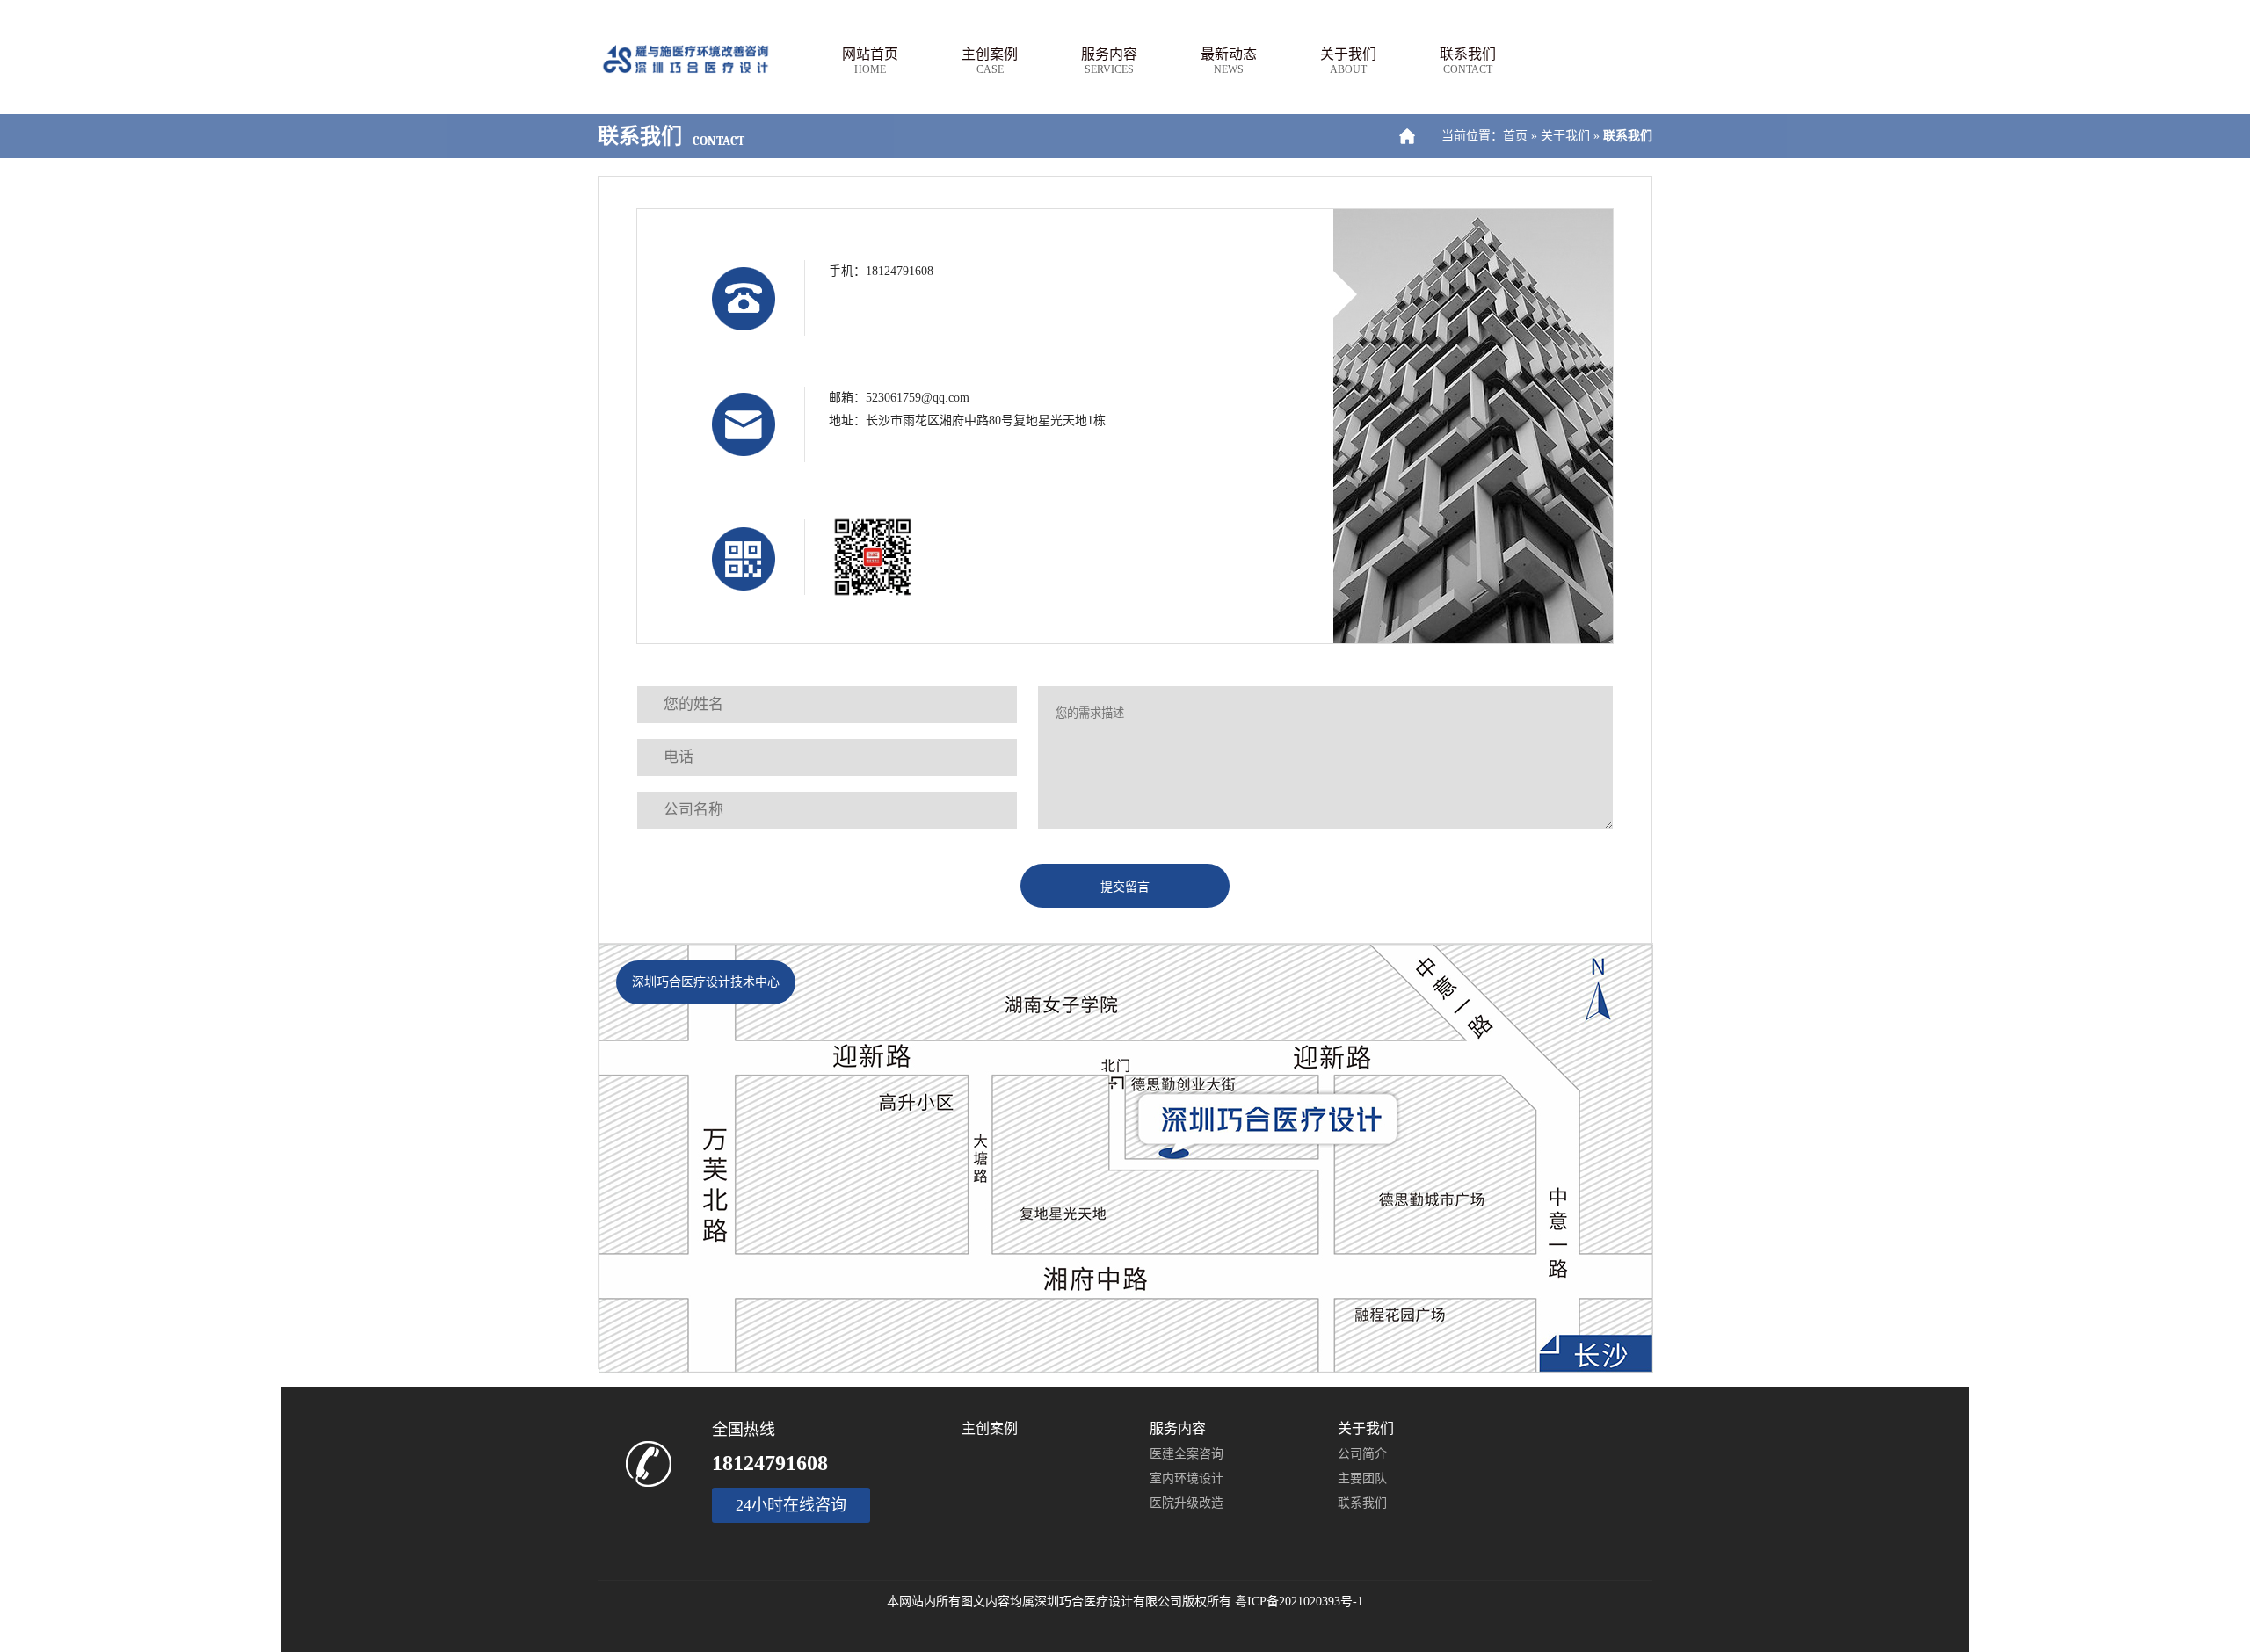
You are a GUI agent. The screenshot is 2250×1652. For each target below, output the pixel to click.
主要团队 (1362, 1478)
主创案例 (990, 61)
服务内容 (1109, 61)
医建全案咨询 (1187, 1454)
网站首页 (870, 61)
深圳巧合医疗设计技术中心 (706, 982)
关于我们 (1348, 61)
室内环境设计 (1187, 1478)
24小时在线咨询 (791, 1505)
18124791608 (770, 1463)
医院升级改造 (1187, 1503)
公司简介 (1362, 1454)
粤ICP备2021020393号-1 (1299, 1601)
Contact (719, 141)
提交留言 (1125, 887)
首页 (1515, 136)
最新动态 (1229, 61)
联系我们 (1468, 61)
